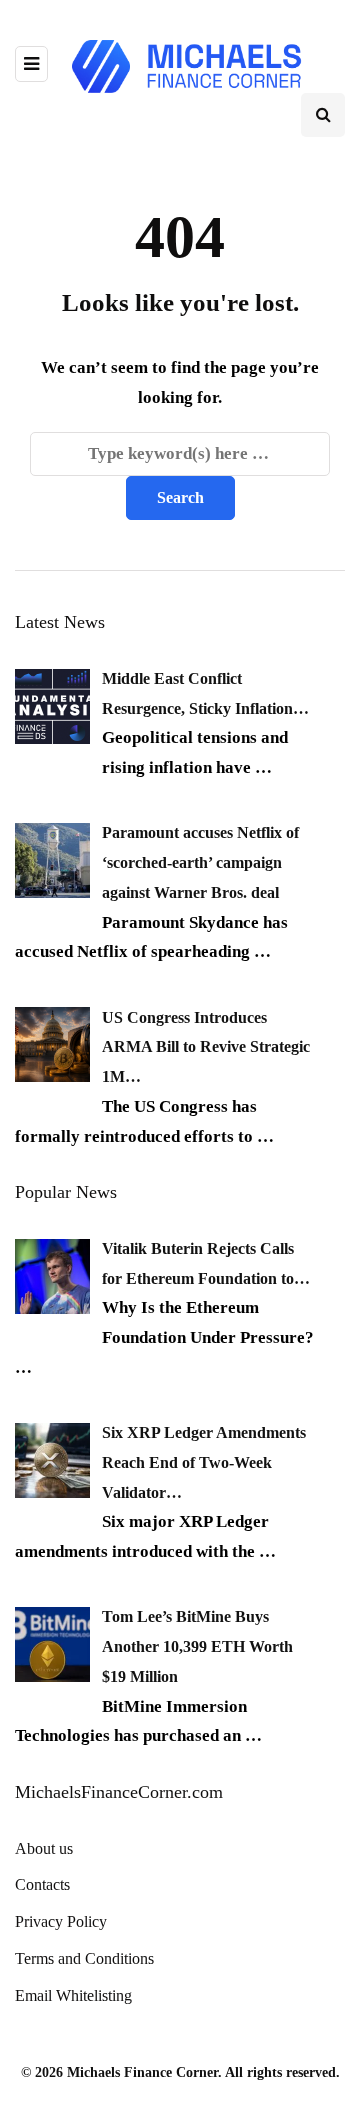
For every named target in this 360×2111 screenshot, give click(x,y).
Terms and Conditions (84, 1958)
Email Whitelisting (73, 1995)
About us (44, 1848)
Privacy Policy (61, 1921)
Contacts (42, 1884)
